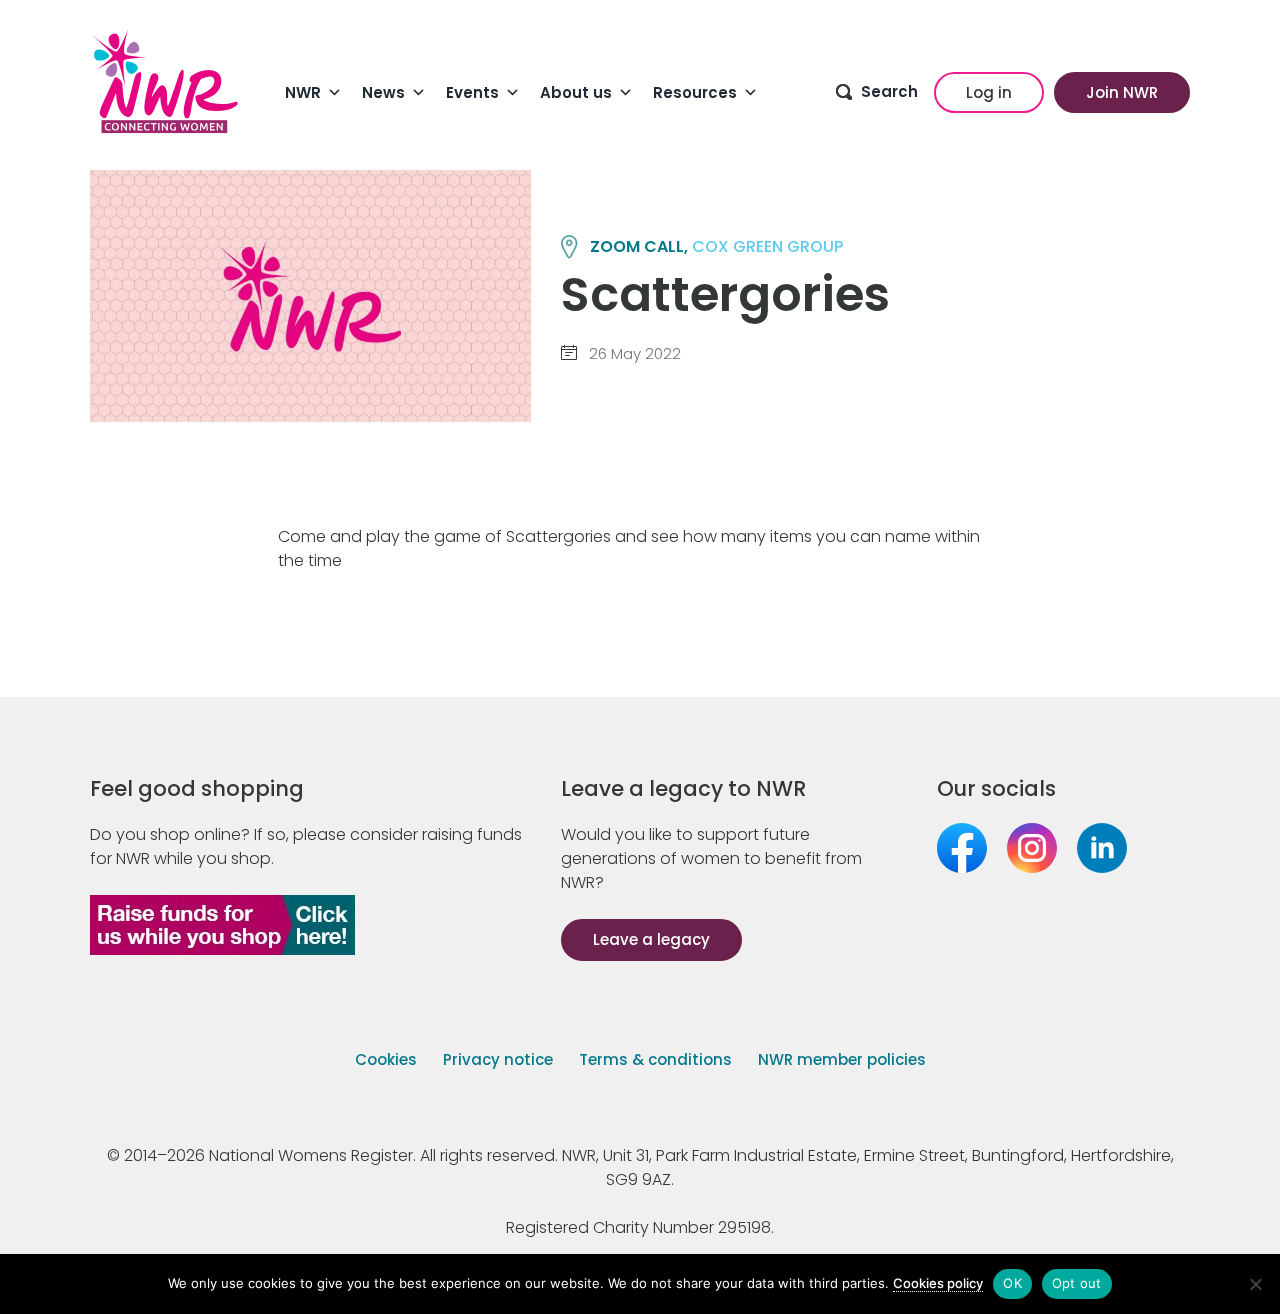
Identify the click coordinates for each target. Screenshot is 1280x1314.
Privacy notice (498, 1059)
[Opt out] (1255, 1284)
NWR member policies (842, 1059)
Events (472, 92)
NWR (303, 92)
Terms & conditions (655, 1059)
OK (1012, 1283)
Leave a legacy (651, 939)
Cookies (386, 1059)
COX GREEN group (767, 246)
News (383, 92)
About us (576, 92)
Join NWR (1122, 92)
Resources (695, 92)
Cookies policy (938, 1283)
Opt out (1077, 1283)
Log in (989, 92)
